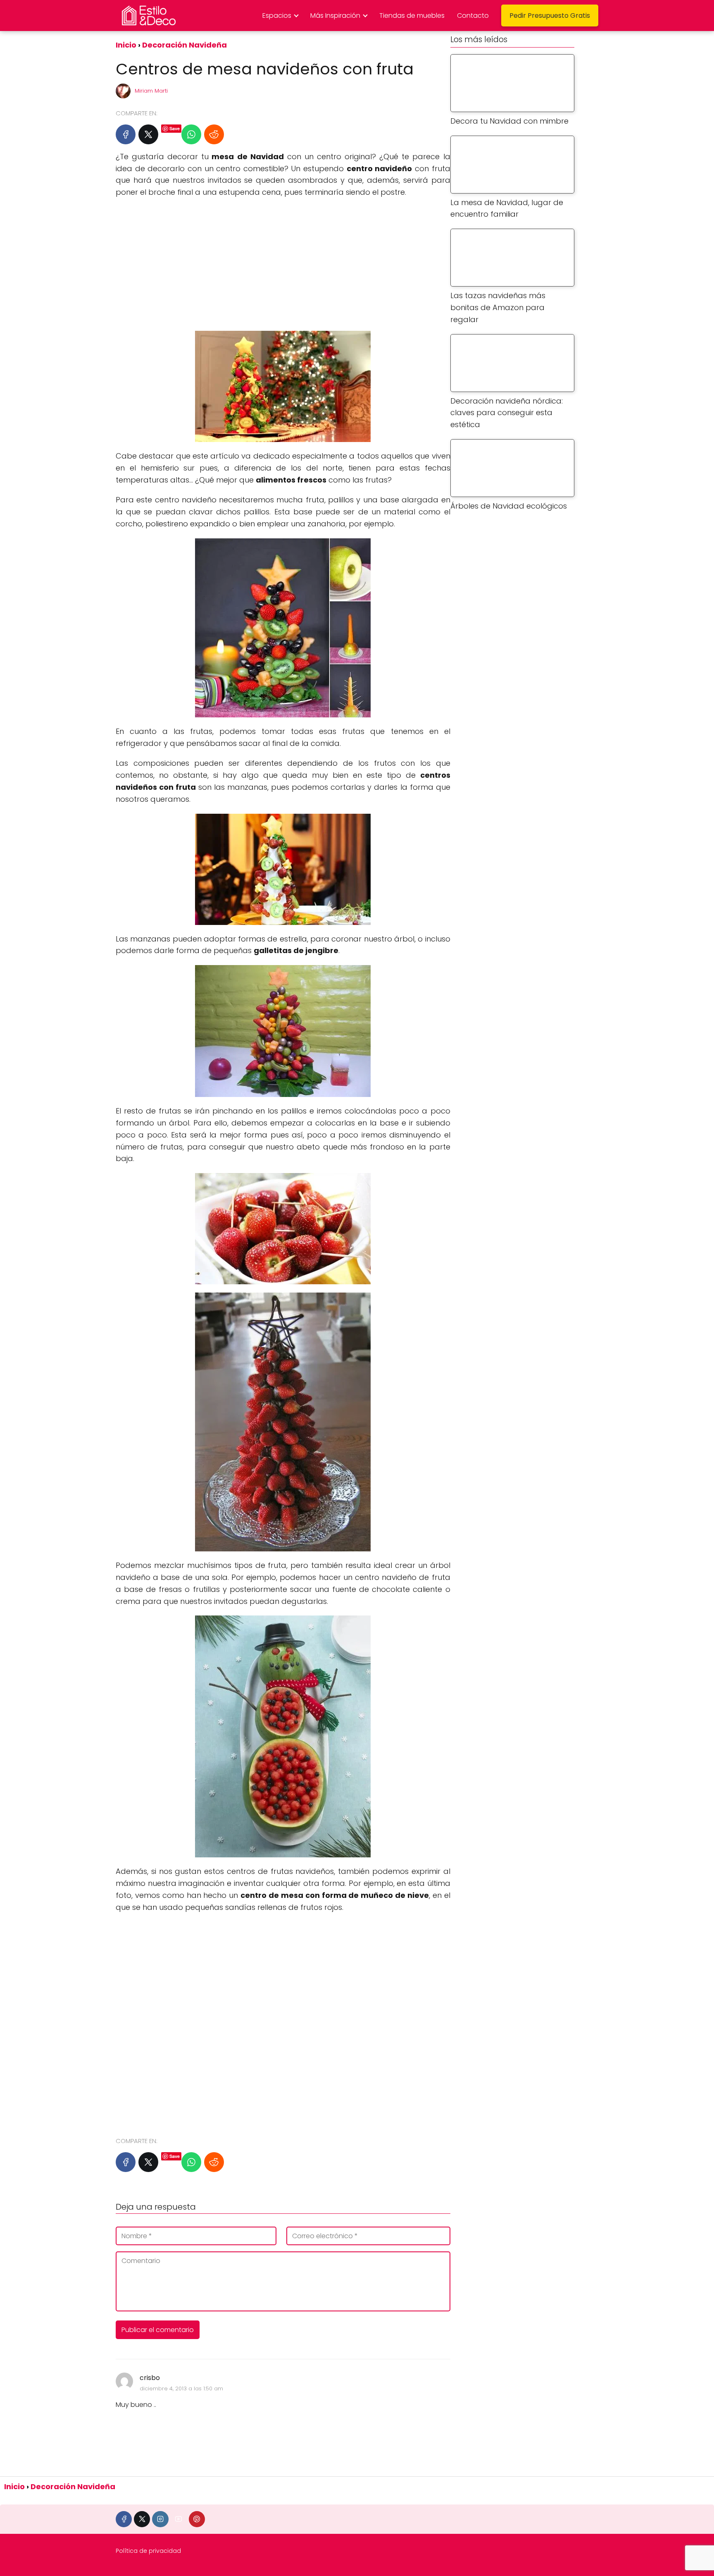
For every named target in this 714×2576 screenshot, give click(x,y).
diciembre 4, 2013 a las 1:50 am (181, 2388)
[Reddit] (214, 134)
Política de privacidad (148, 2551)
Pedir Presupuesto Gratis (550, 16)
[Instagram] (160, 2519)
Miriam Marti (151, 91)
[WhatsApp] (191, 134)
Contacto (473, 16)
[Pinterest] (197, 2519)
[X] (148, 134)
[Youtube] (179, 2519)
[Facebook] (126, 134)
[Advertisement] (283, 265)
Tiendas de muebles (412, 16)
